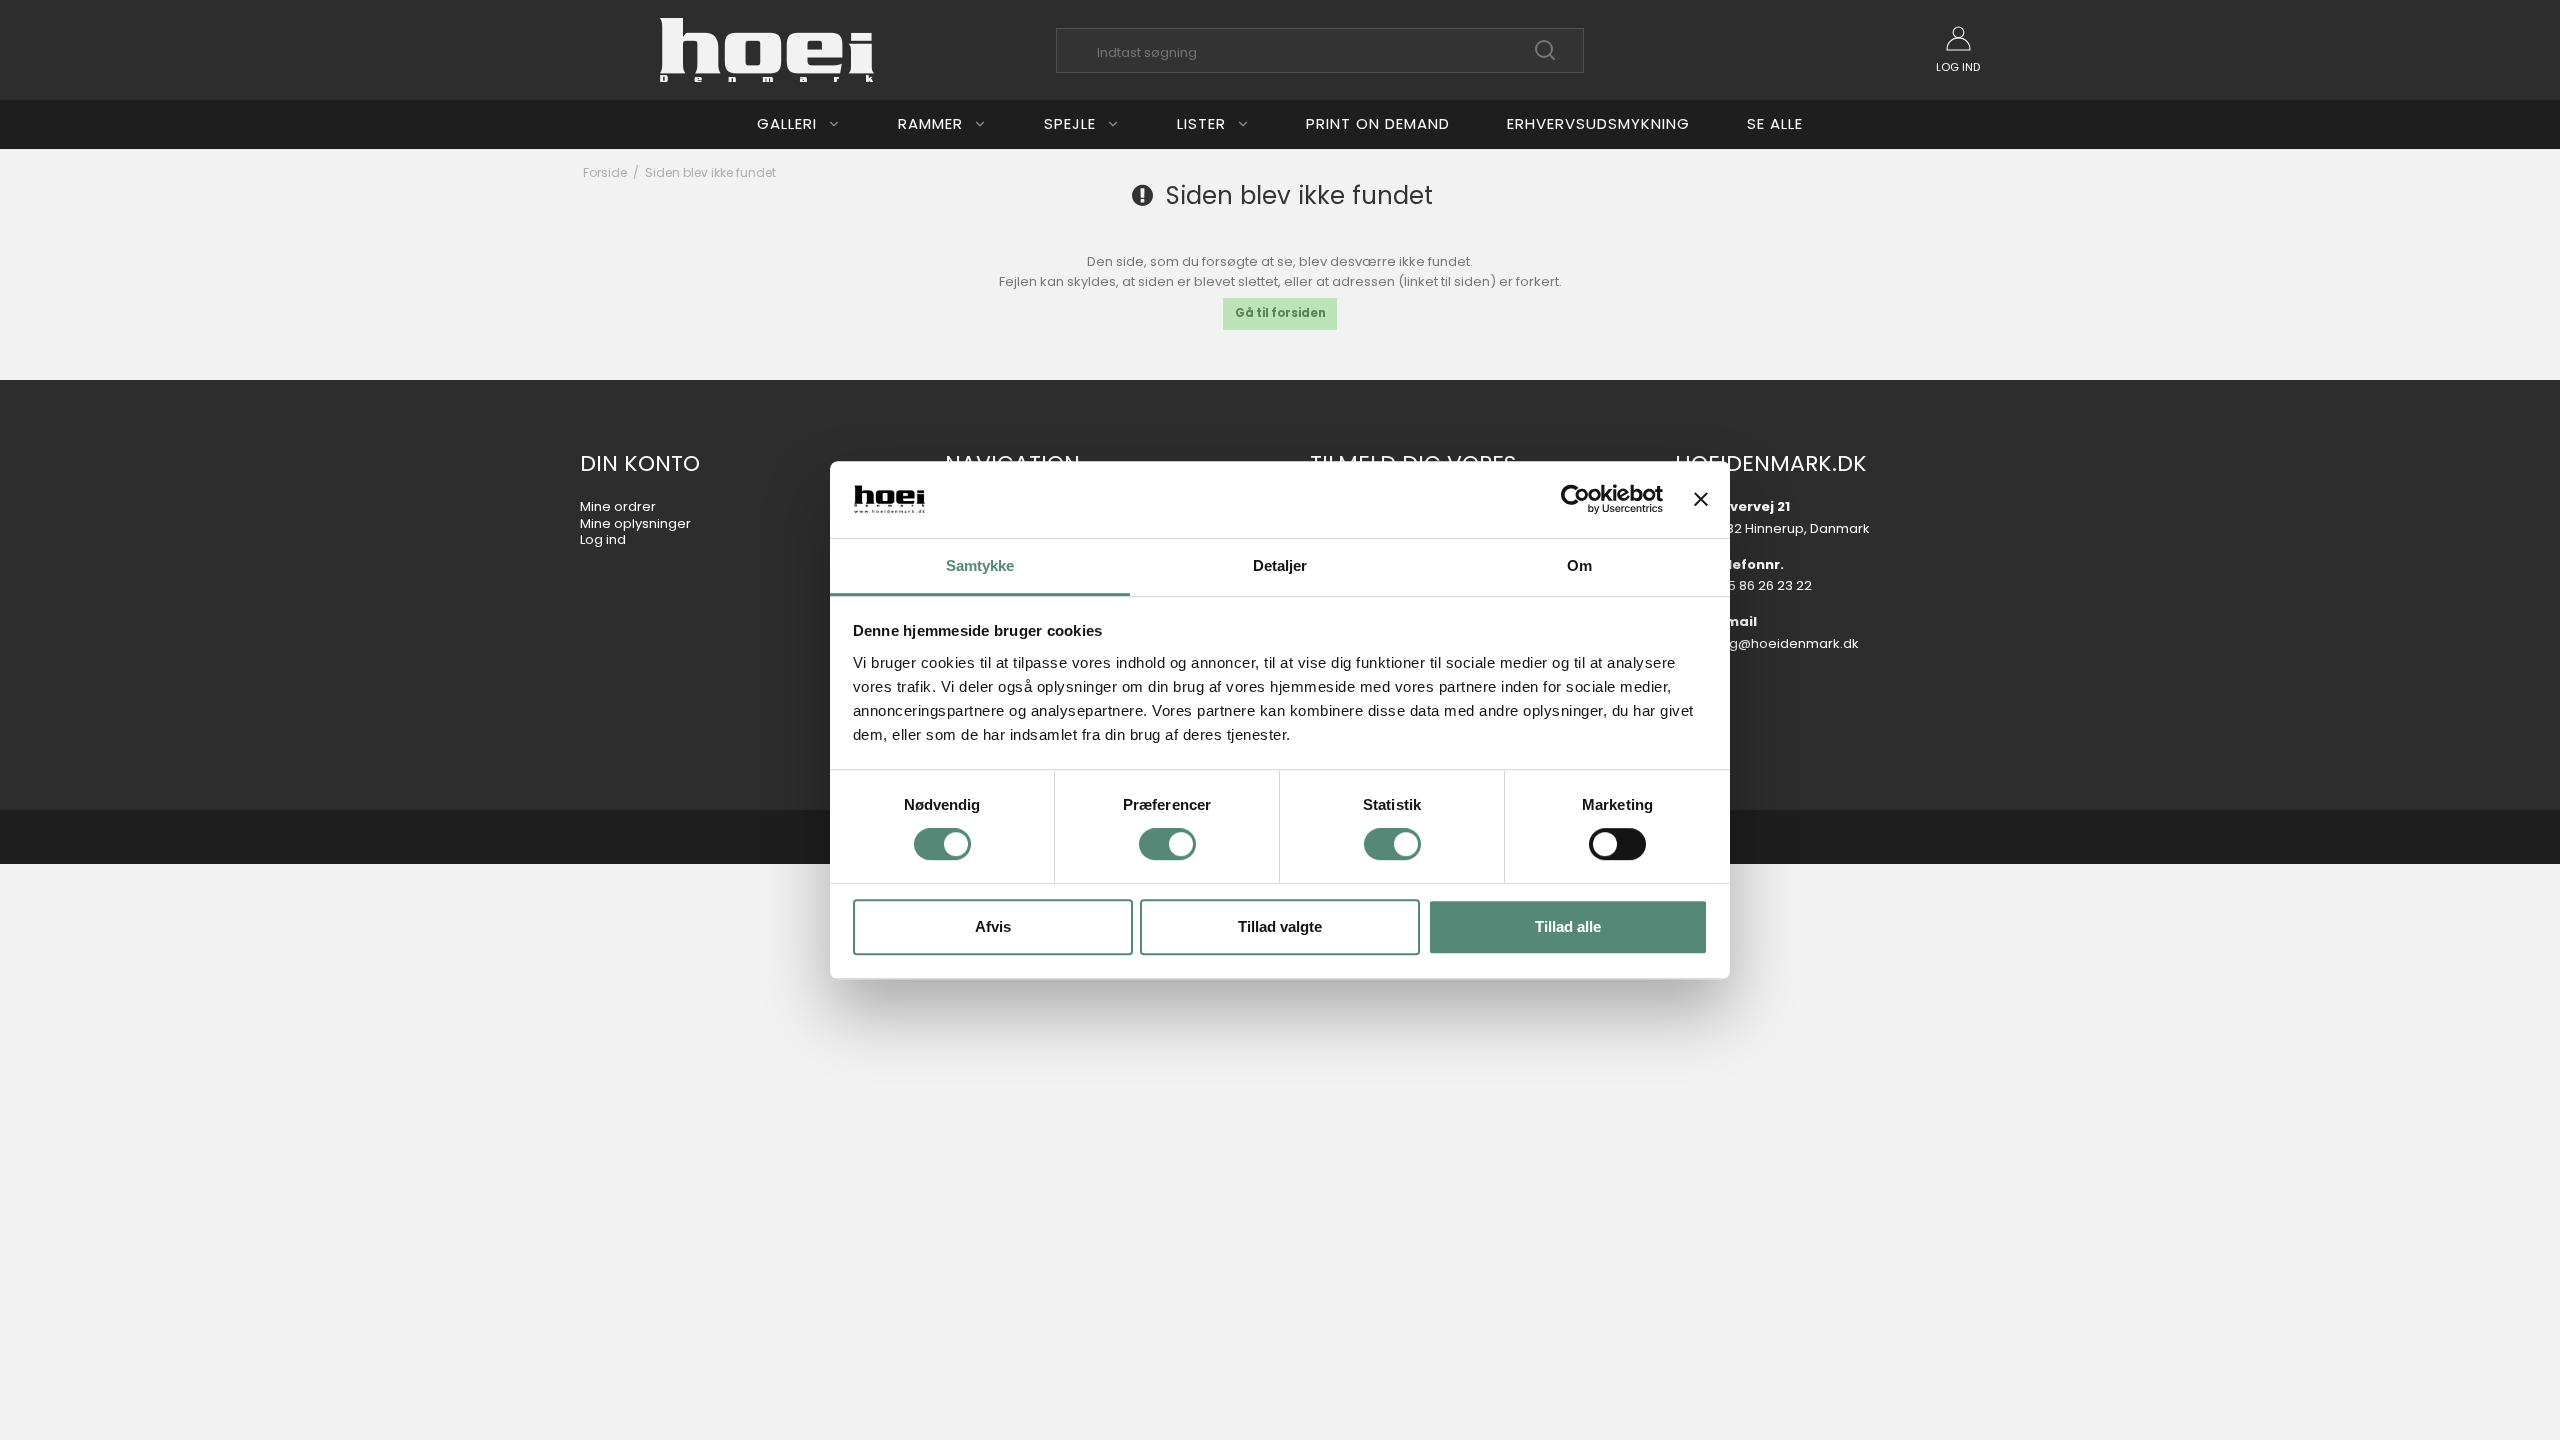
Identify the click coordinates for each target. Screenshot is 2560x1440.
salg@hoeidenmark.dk (1784, 643)
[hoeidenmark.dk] (767, 50)
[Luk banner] (1701, 500)
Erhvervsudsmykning (1598, 123)
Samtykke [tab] (980, 565)
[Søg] (1545, 58)
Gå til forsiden (1280, 313)
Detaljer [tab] (1280, 565)
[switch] (1167, 844)
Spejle (1070, 123)
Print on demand (1378, 123)
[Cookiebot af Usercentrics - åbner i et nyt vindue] (1575, 500)
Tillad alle (1568, 926)
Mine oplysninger (635, 523)
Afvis (993, 926)
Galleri (787, 123)
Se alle (1775, 123)
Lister (1201, 123)
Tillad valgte (1280, 926)
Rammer (930, 123)
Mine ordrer (618, 506)
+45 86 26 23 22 (1761, 585)
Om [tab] (1579, 565)
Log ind (603, 539)
